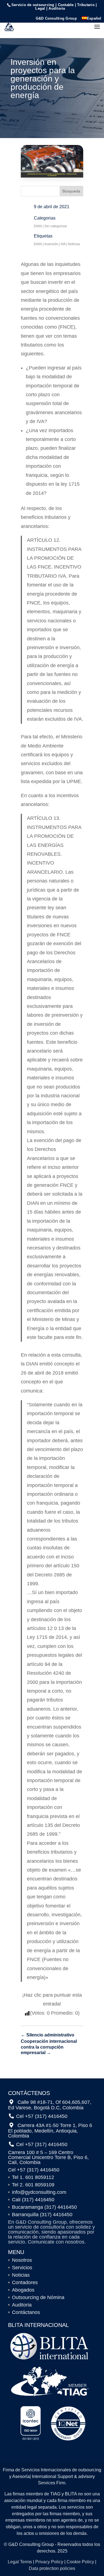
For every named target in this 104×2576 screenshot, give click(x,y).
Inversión (51, 244)
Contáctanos (26, 2312)
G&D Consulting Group (56, 19)
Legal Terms (20, 2562)
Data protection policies (52, 2568)
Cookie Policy (80, 2562)
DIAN (38, 226)
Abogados (23, 2290)
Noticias (74, 244)
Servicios (22, 2268)
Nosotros (22, 2260)
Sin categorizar (56, 226)
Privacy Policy (49, 2562)
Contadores (25, 2282)
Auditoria (22, 2305)
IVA (63, 244)
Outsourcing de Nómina (38, 2297)
